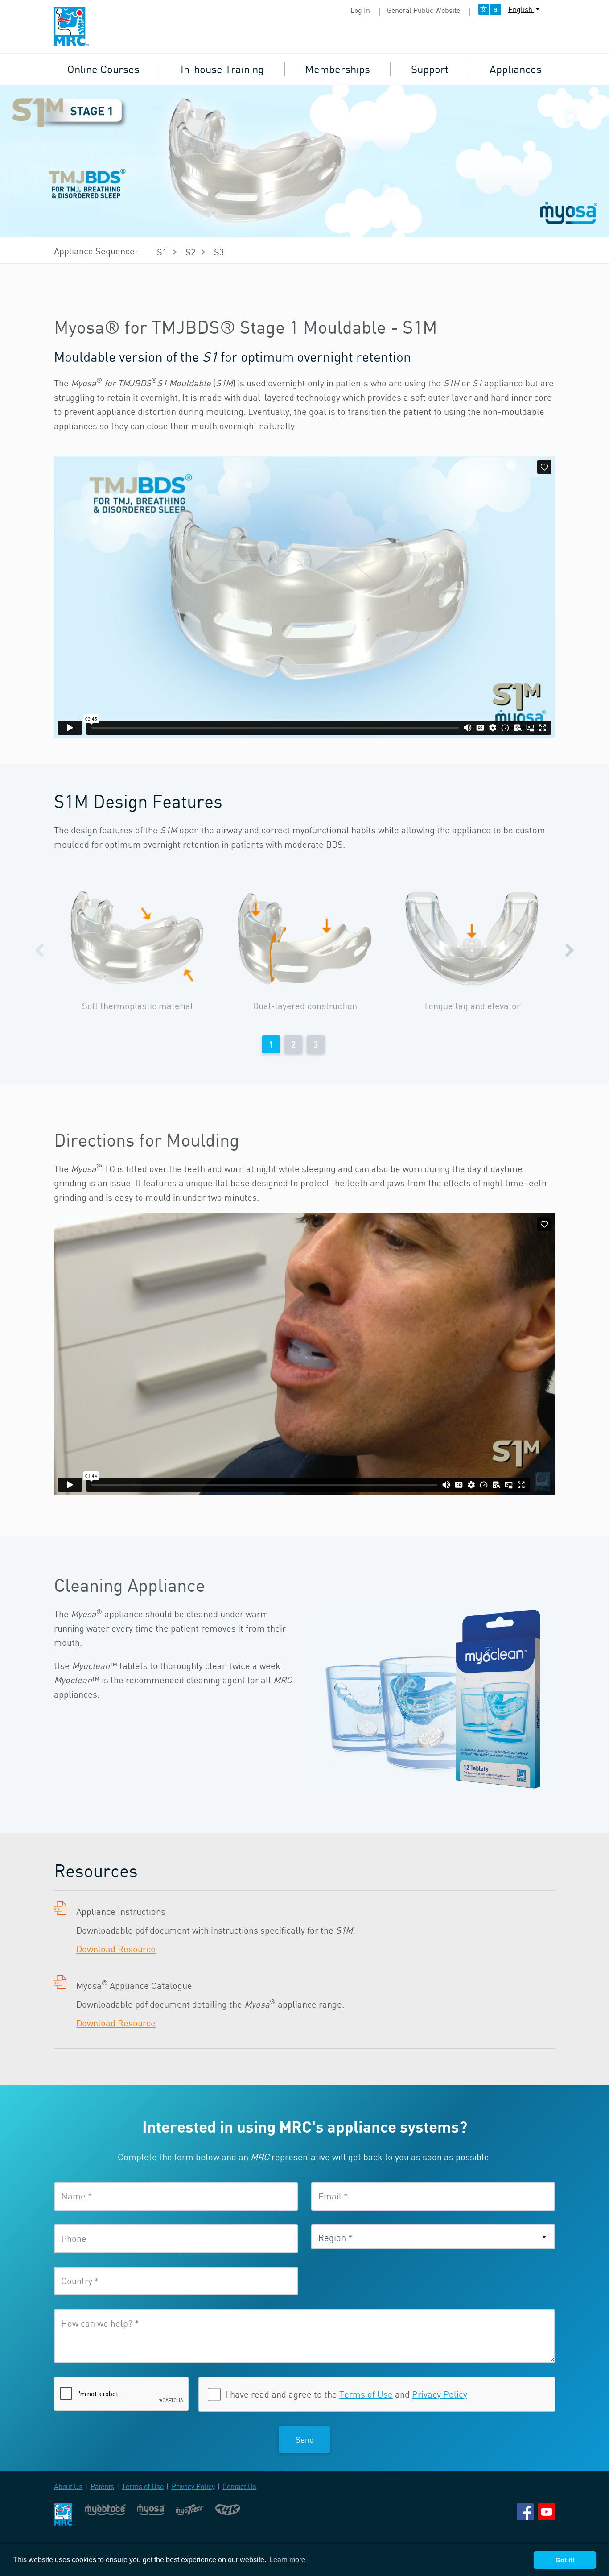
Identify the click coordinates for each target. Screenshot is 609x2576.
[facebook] (525, 2511)
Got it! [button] (565, 2560)
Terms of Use (366, 2394)
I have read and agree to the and (346, 2394)
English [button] (521, 9)
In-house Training (222, 69)
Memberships (337, 69)
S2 (190, 252)
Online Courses (103, 69)
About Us (68, 2486)
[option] (138, 951)
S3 (219, 252)
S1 (162, 252)
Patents (102, 2486)
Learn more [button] (287, 2560)
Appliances (516, 69)
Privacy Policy (440, 2394)
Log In (360, 10)
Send (305, 2439)
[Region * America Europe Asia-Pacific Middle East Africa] (433, 2237)
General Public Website (424, 10)
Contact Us (239, 2486)
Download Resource (116, 1949)
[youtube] (547, 2511)
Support (430, 69)
